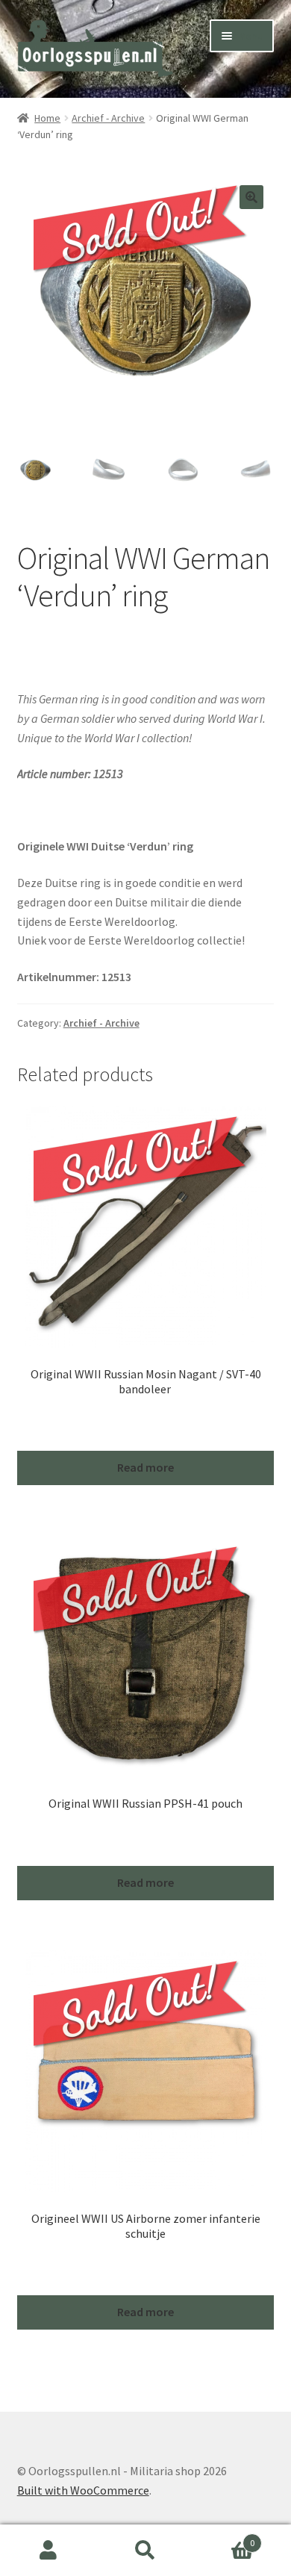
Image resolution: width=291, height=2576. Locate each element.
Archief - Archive (108, 118)
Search (145, 2551)
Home (47, 118)
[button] (251, 197)
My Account (48, 2551)
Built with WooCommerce (83, 2490)
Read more (145, 1467)
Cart (224, 2538)
